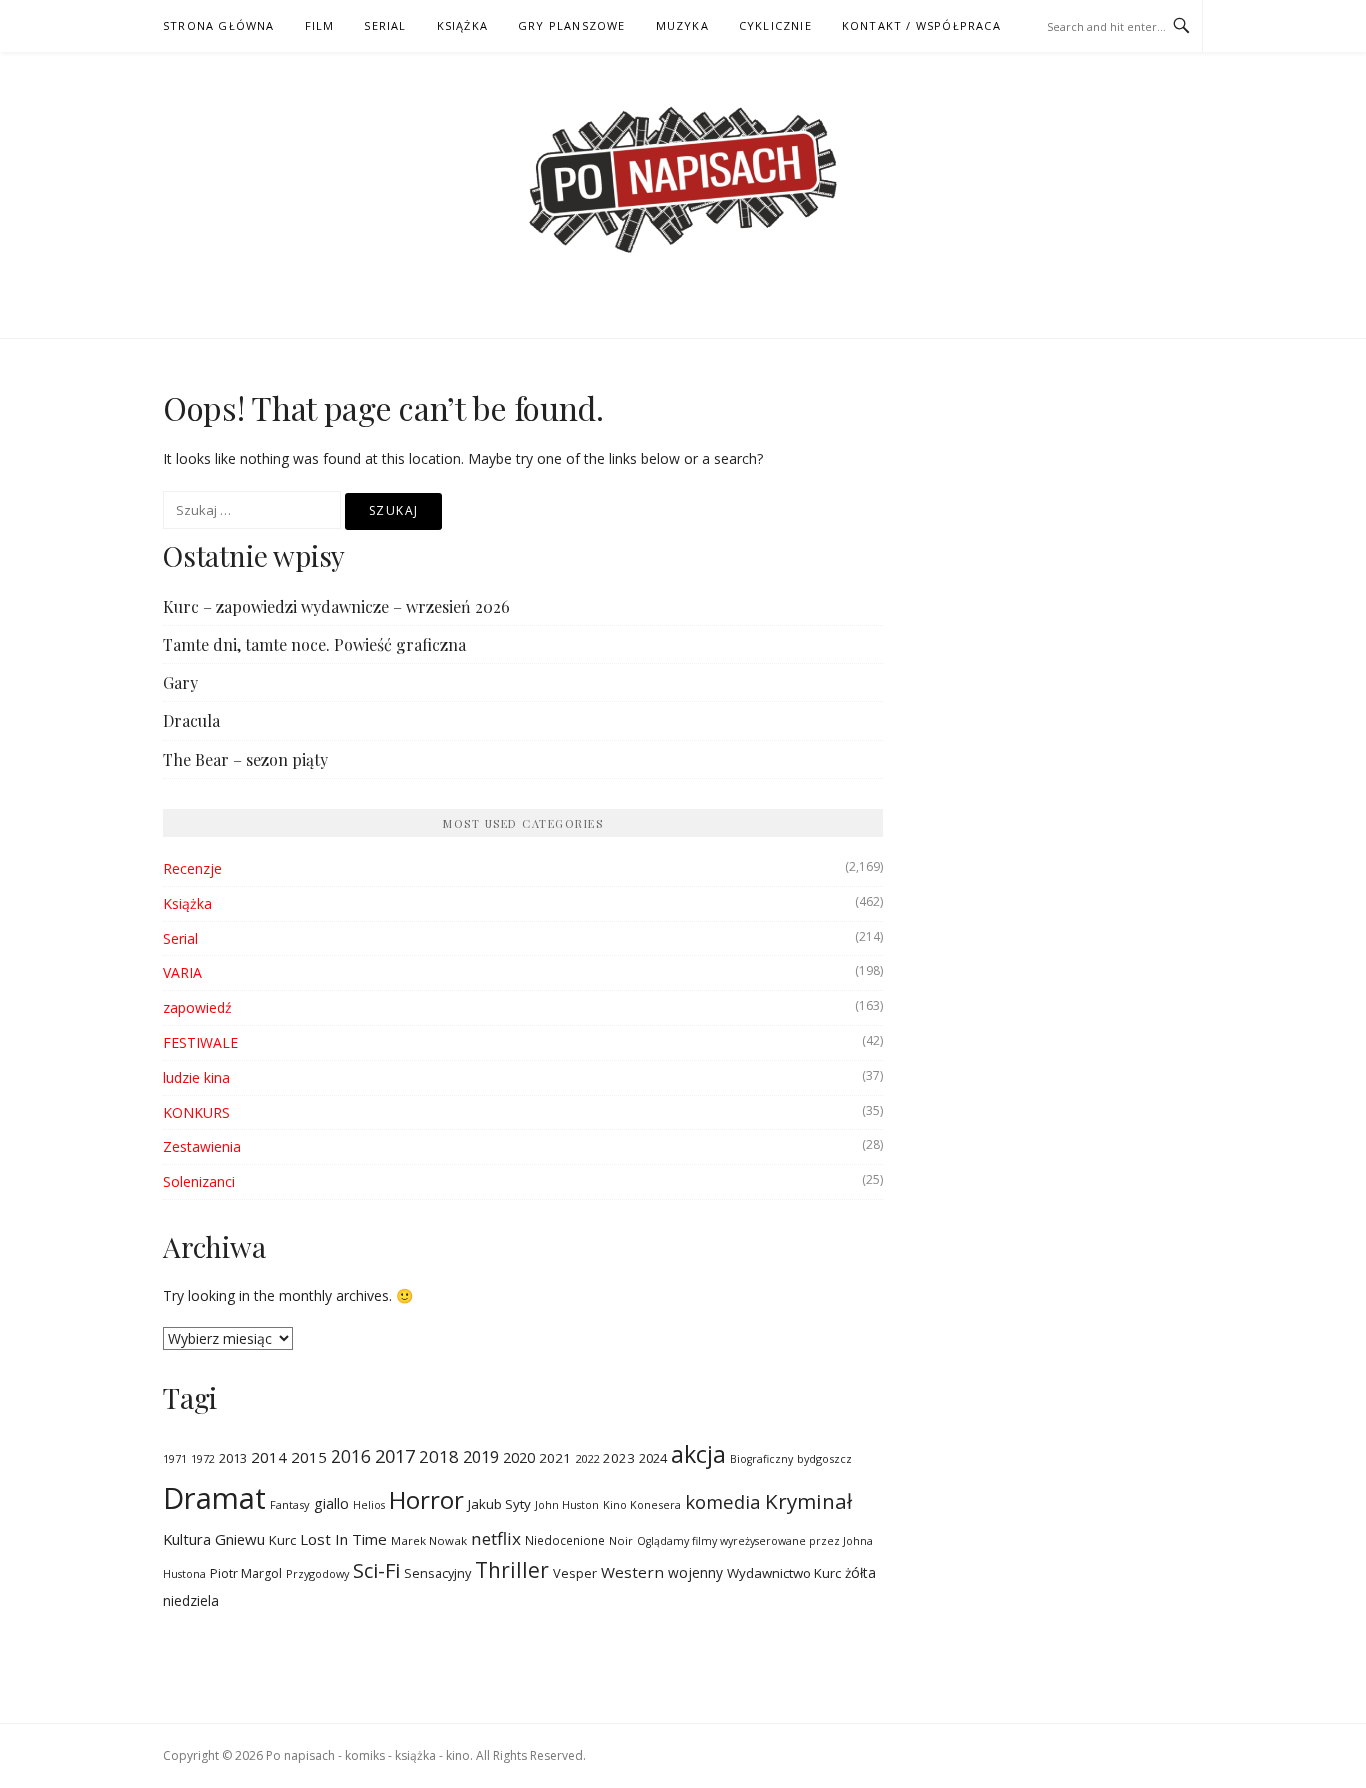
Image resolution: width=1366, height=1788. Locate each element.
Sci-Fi (376, 1570)
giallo (331, 1503)
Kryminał (808, 1501)
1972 (203, 1458)
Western (632, 1572)
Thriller (512, 1570)
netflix (496, 1538)
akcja (698, 1454)
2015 (309, 1457)
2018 (439, 1456)
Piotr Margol (246, 1573)
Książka (187, 903)
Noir (621, 1540)
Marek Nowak (429, 1540)
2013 (233, 1458)
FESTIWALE (200, 1042)
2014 (269, 1457)
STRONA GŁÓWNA (219, 25)
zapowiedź (197, 1007)
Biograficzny (761, 1459)
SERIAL (385, 25)
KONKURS (196, 1112)
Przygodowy (317, 1573)
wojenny (695, 1572)
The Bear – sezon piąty (245, 759)
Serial (180, 938)
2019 (481, 1456)
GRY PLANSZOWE (572, 25)
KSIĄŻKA (462, 25)
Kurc (282, 1540)
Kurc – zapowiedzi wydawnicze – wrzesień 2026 (336, 606)
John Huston (567, 1504)
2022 (587, 1458)
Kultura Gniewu (214, 1539)
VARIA (182, 972)
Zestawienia (202, 1146)
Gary (180, 682)
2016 (351, 1456)
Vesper (575, 1573)
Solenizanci (199, 1181)
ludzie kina (196, 1077)
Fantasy (290, 1504)
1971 (175, 1458)
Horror (426, 1499)
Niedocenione (565, 1540)
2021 (555, 1458)
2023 (619, 1458)
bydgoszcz (824, 1458)
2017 (395, 1455)
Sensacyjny (437, 1573)
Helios (369, 1505)
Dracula (191, 720)
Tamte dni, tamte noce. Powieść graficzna (314, 644)
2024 (653, 1458)
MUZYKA (682, 25)
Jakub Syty (499, 1504)
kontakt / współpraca (921, 25)
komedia (723, 1501)
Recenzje (192, 868)
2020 (519, 1457)
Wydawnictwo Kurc (784, 1573)
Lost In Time (343, 1539)
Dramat (214, 1498)
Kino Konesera (642, 1504)
